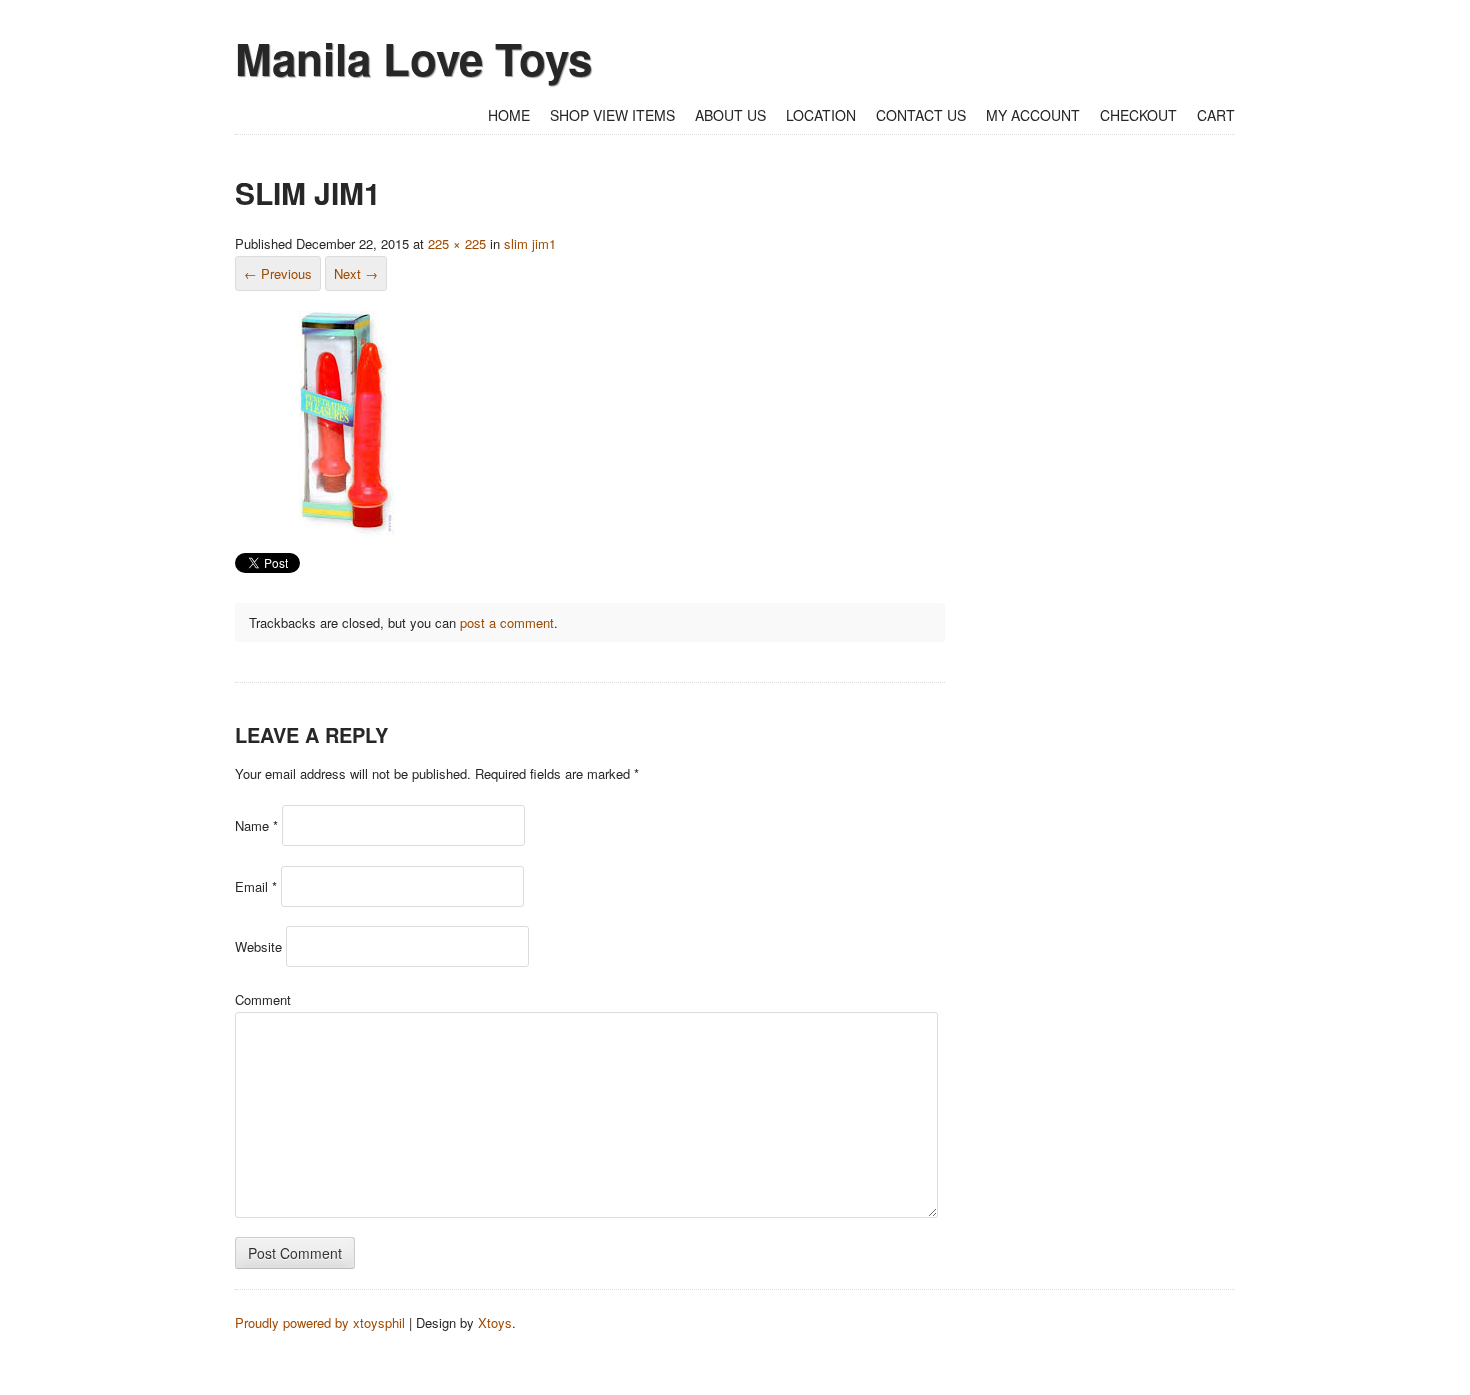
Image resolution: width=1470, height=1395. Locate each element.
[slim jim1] (347, 530)
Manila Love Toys (413, 58)
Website (258, 946)
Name (256, 825)
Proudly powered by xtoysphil (320, 1322)
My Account (1033, 115)
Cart (1216, 115)
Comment (263, 999)
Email (256, 886)
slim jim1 (530, 243)
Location (821, 115)
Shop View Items (612, 115)
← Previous (278, 273)
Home (509, 115)
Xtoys (495, 1322)
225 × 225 (457, 243)
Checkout (1138, 115)
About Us (730, 115)
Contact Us (921, 115)
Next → (356, 273)
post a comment (507, 622)
